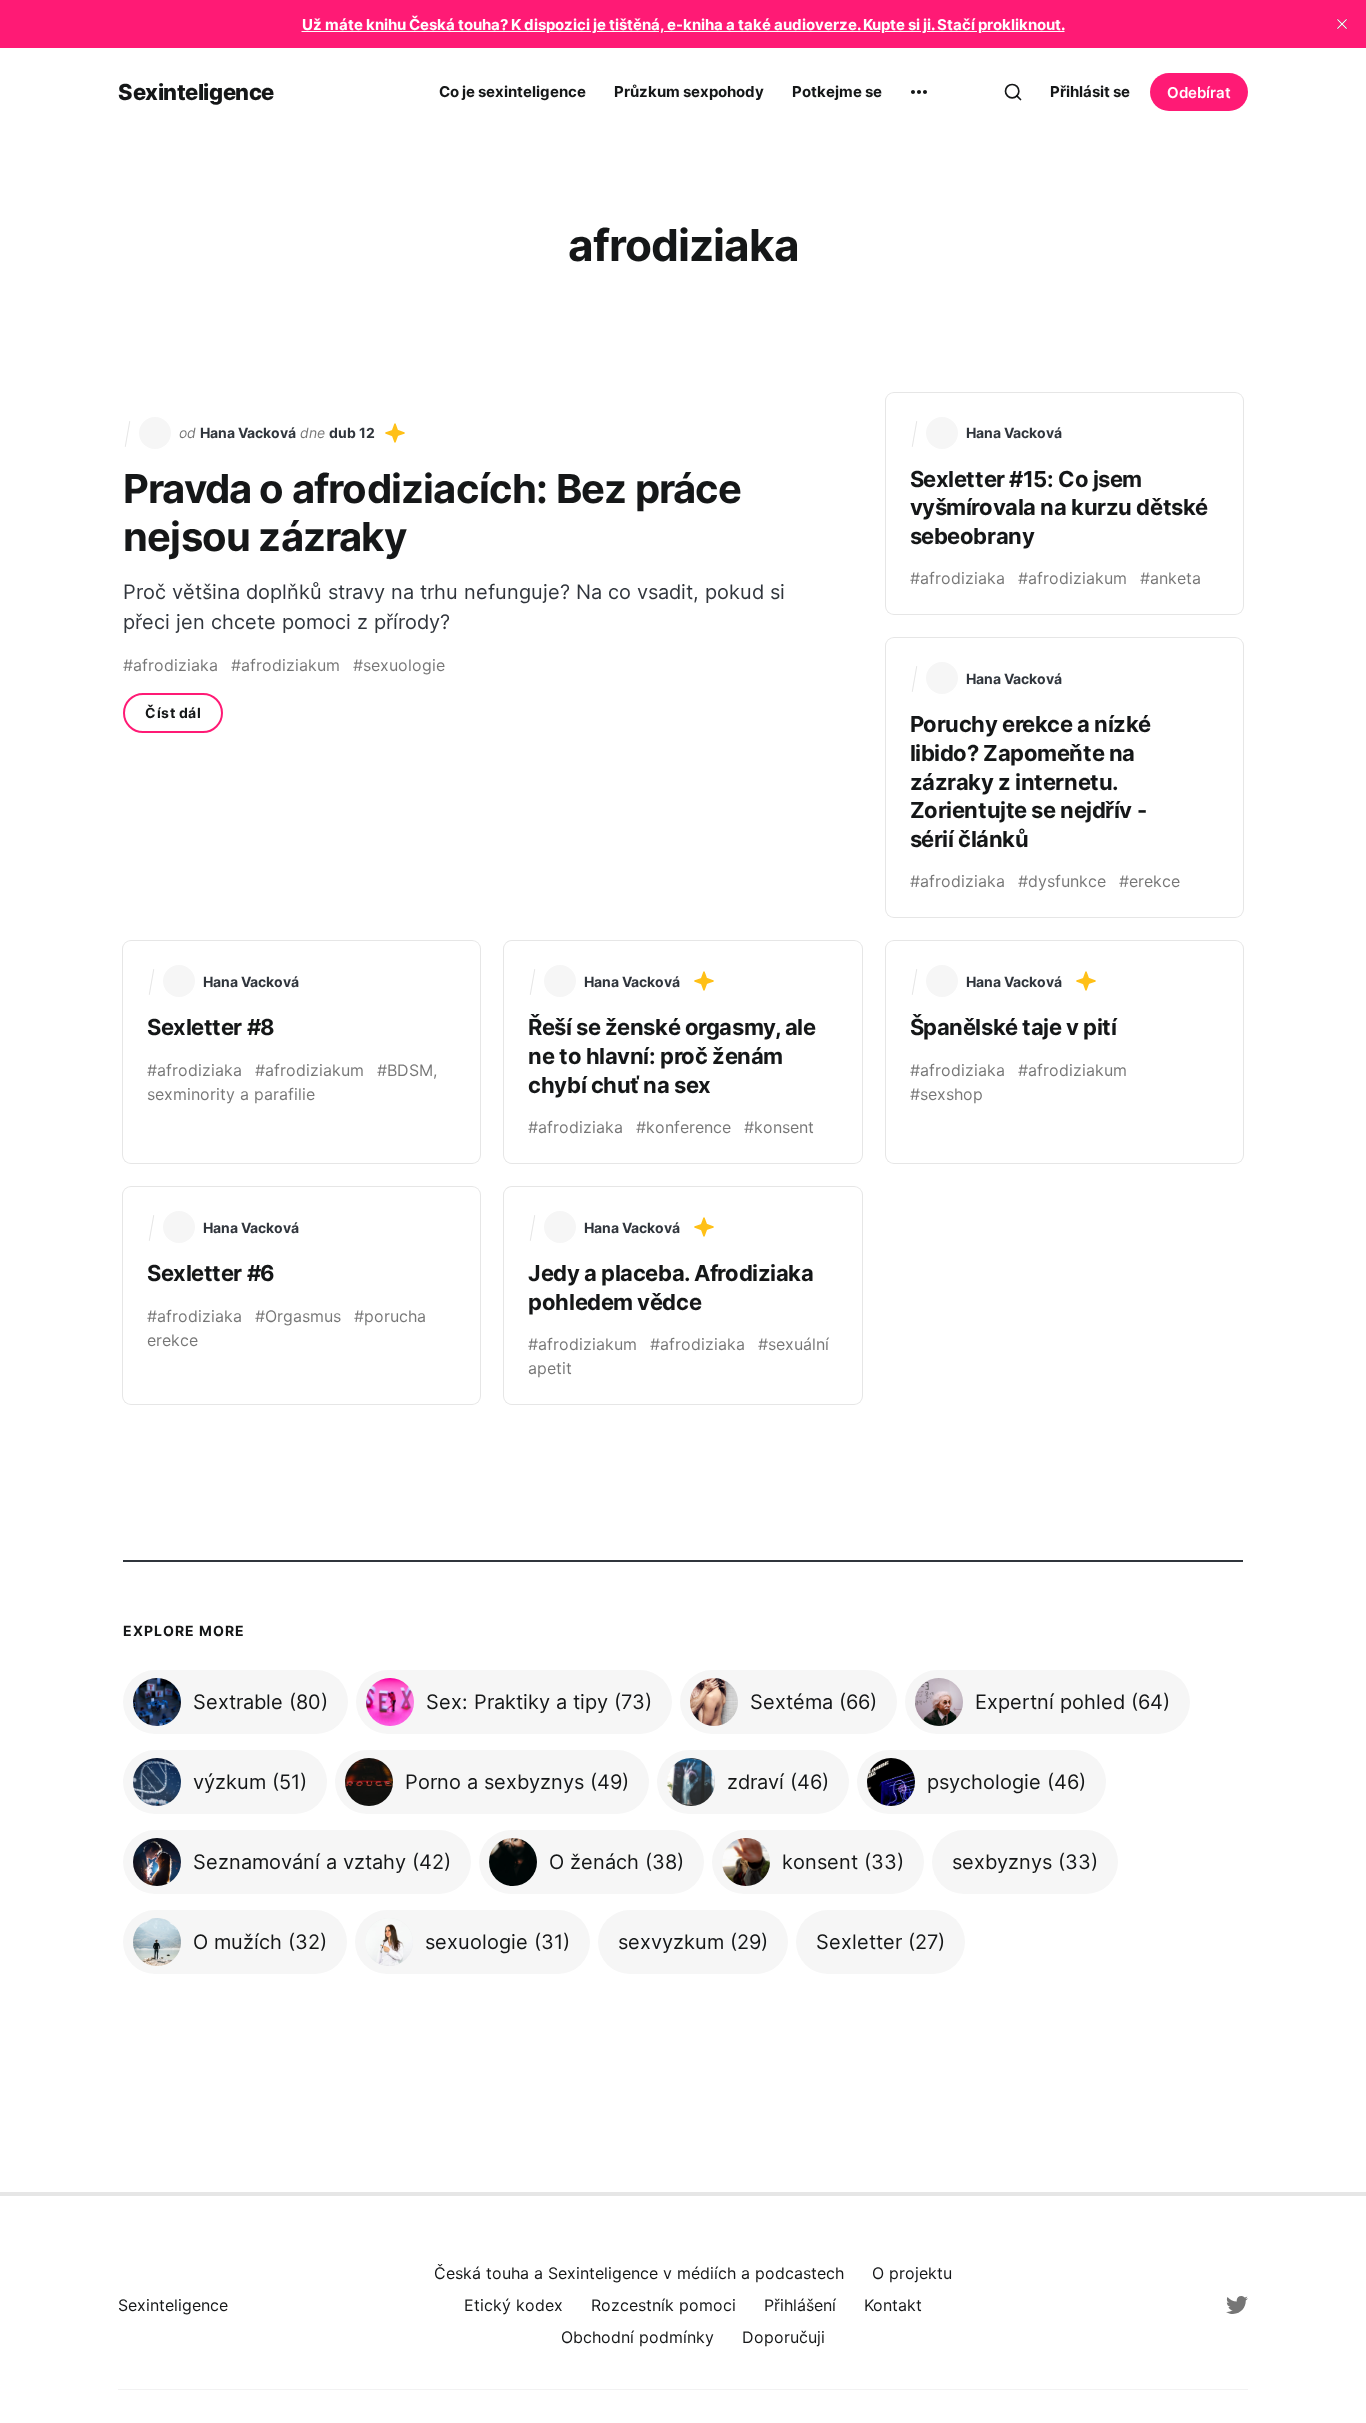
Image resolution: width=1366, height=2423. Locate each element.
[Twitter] (1237, 2305)
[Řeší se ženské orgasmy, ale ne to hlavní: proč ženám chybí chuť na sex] (682, 1052)
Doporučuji (783, 2337)
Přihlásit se (1090, 91)
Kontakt (893, 2305)
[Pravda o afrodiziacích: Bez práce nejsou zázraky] (492, 655)
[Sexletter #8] (301, 1052)
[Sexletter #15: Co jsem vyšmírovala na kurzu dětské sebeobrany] (1064, 504)
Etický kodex (513, 2305)
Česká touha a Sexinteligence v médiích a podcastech (639, 2273)
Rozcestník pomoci (663, 2305)
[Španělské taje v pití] (1064, 1052)
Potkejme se (837, 91)
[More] (919, 92)
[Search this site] (1013, 92)
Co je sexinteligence (512, 91)
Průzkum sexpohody (689, 91)
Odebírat (1199, 92)
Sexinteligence (196, 92)
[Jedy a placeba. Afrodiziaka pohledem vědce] (682, 1295)
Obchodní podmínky (637, 2337)
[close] (1342, 24)
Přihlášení (800, 2305)
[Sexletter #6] (301, 1295)
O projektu (912, 2273)
